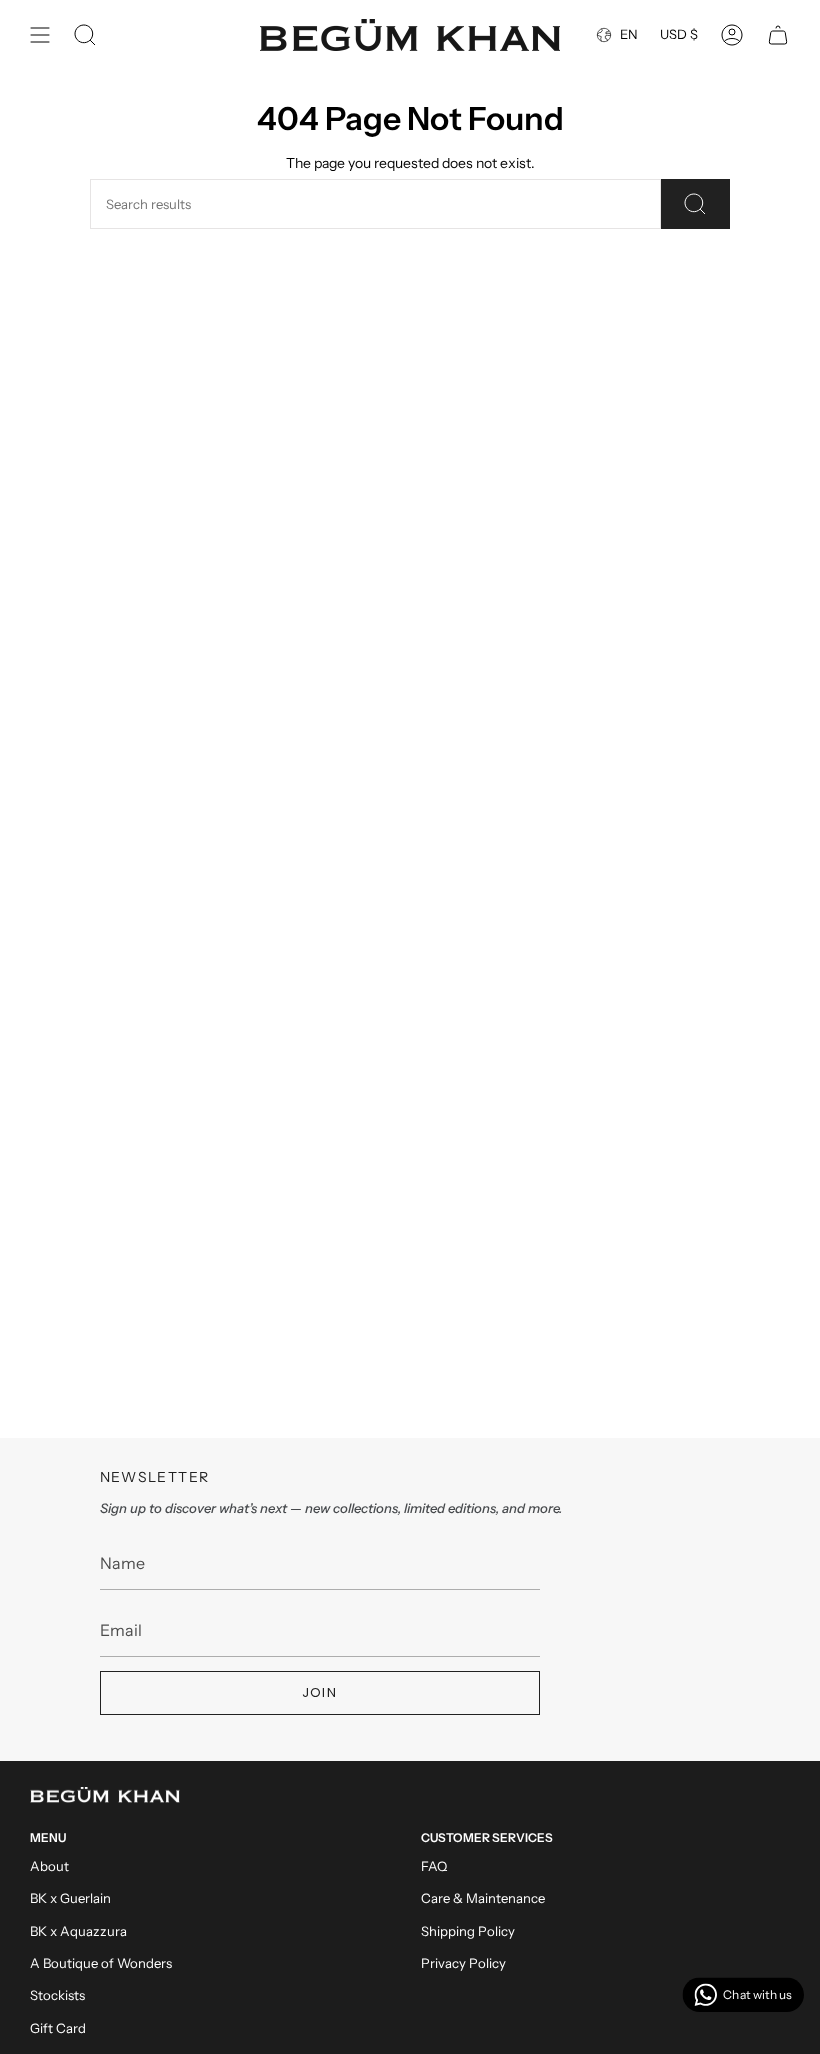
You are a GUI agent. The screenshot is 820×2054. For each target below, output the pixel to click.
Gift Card (58, 2028)
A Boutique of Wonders (101, 1963)
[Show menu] (40, 35)
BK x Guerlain (70, 1898)
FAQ (434, 1866)
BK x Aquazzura (78, 1931)
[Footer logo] (105, 1795)
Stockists (57, 1995)
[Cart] (778, 35)
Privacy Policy (463, 1963)
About (49, 1866)
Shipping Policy (468, 1931)
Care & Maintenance (483, 1898)
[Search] (695, 204)
